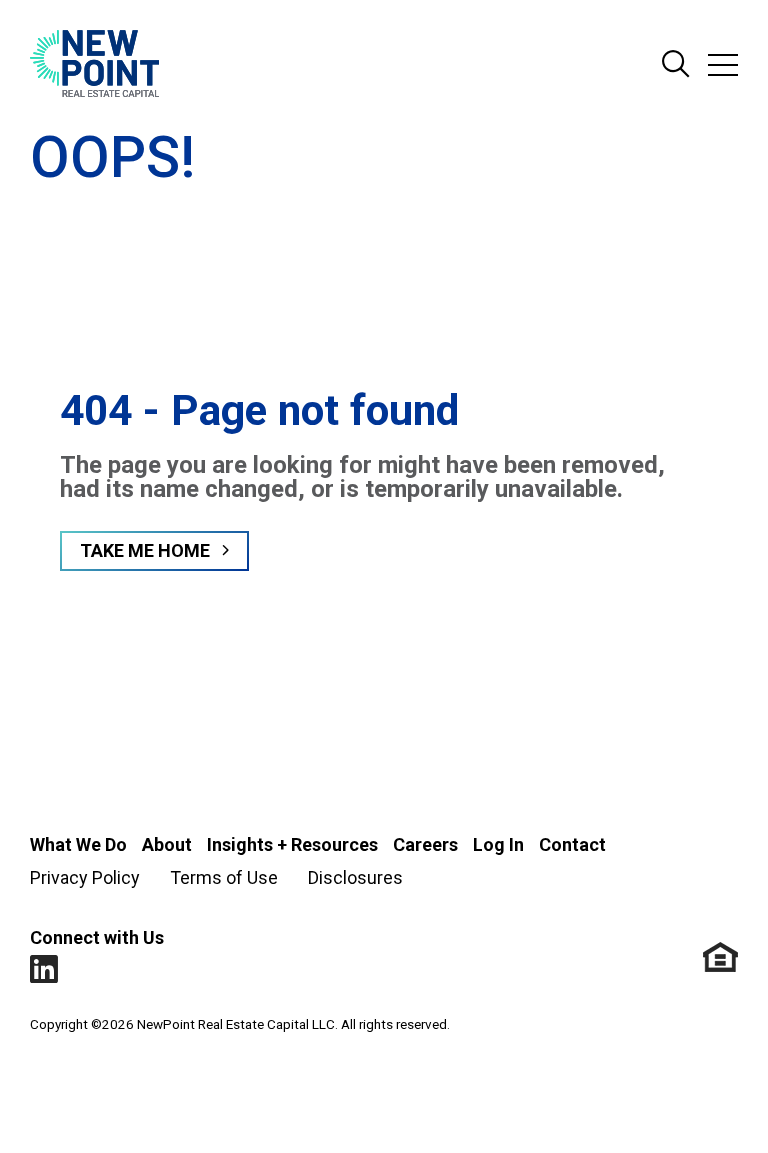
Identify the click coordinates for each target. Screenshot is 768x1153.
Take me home (145, 550)
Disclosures (355, 877)
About (167, 844)
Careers (425, 844)
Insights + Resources (292, 844)
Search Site (676, 65)
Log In (498, 844)
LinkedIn (44, 970)
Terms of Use (224, 877)
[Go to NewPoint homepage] (94, 65)
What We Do (78, 844)
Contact (572, 844)
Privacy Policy (85, 877)
